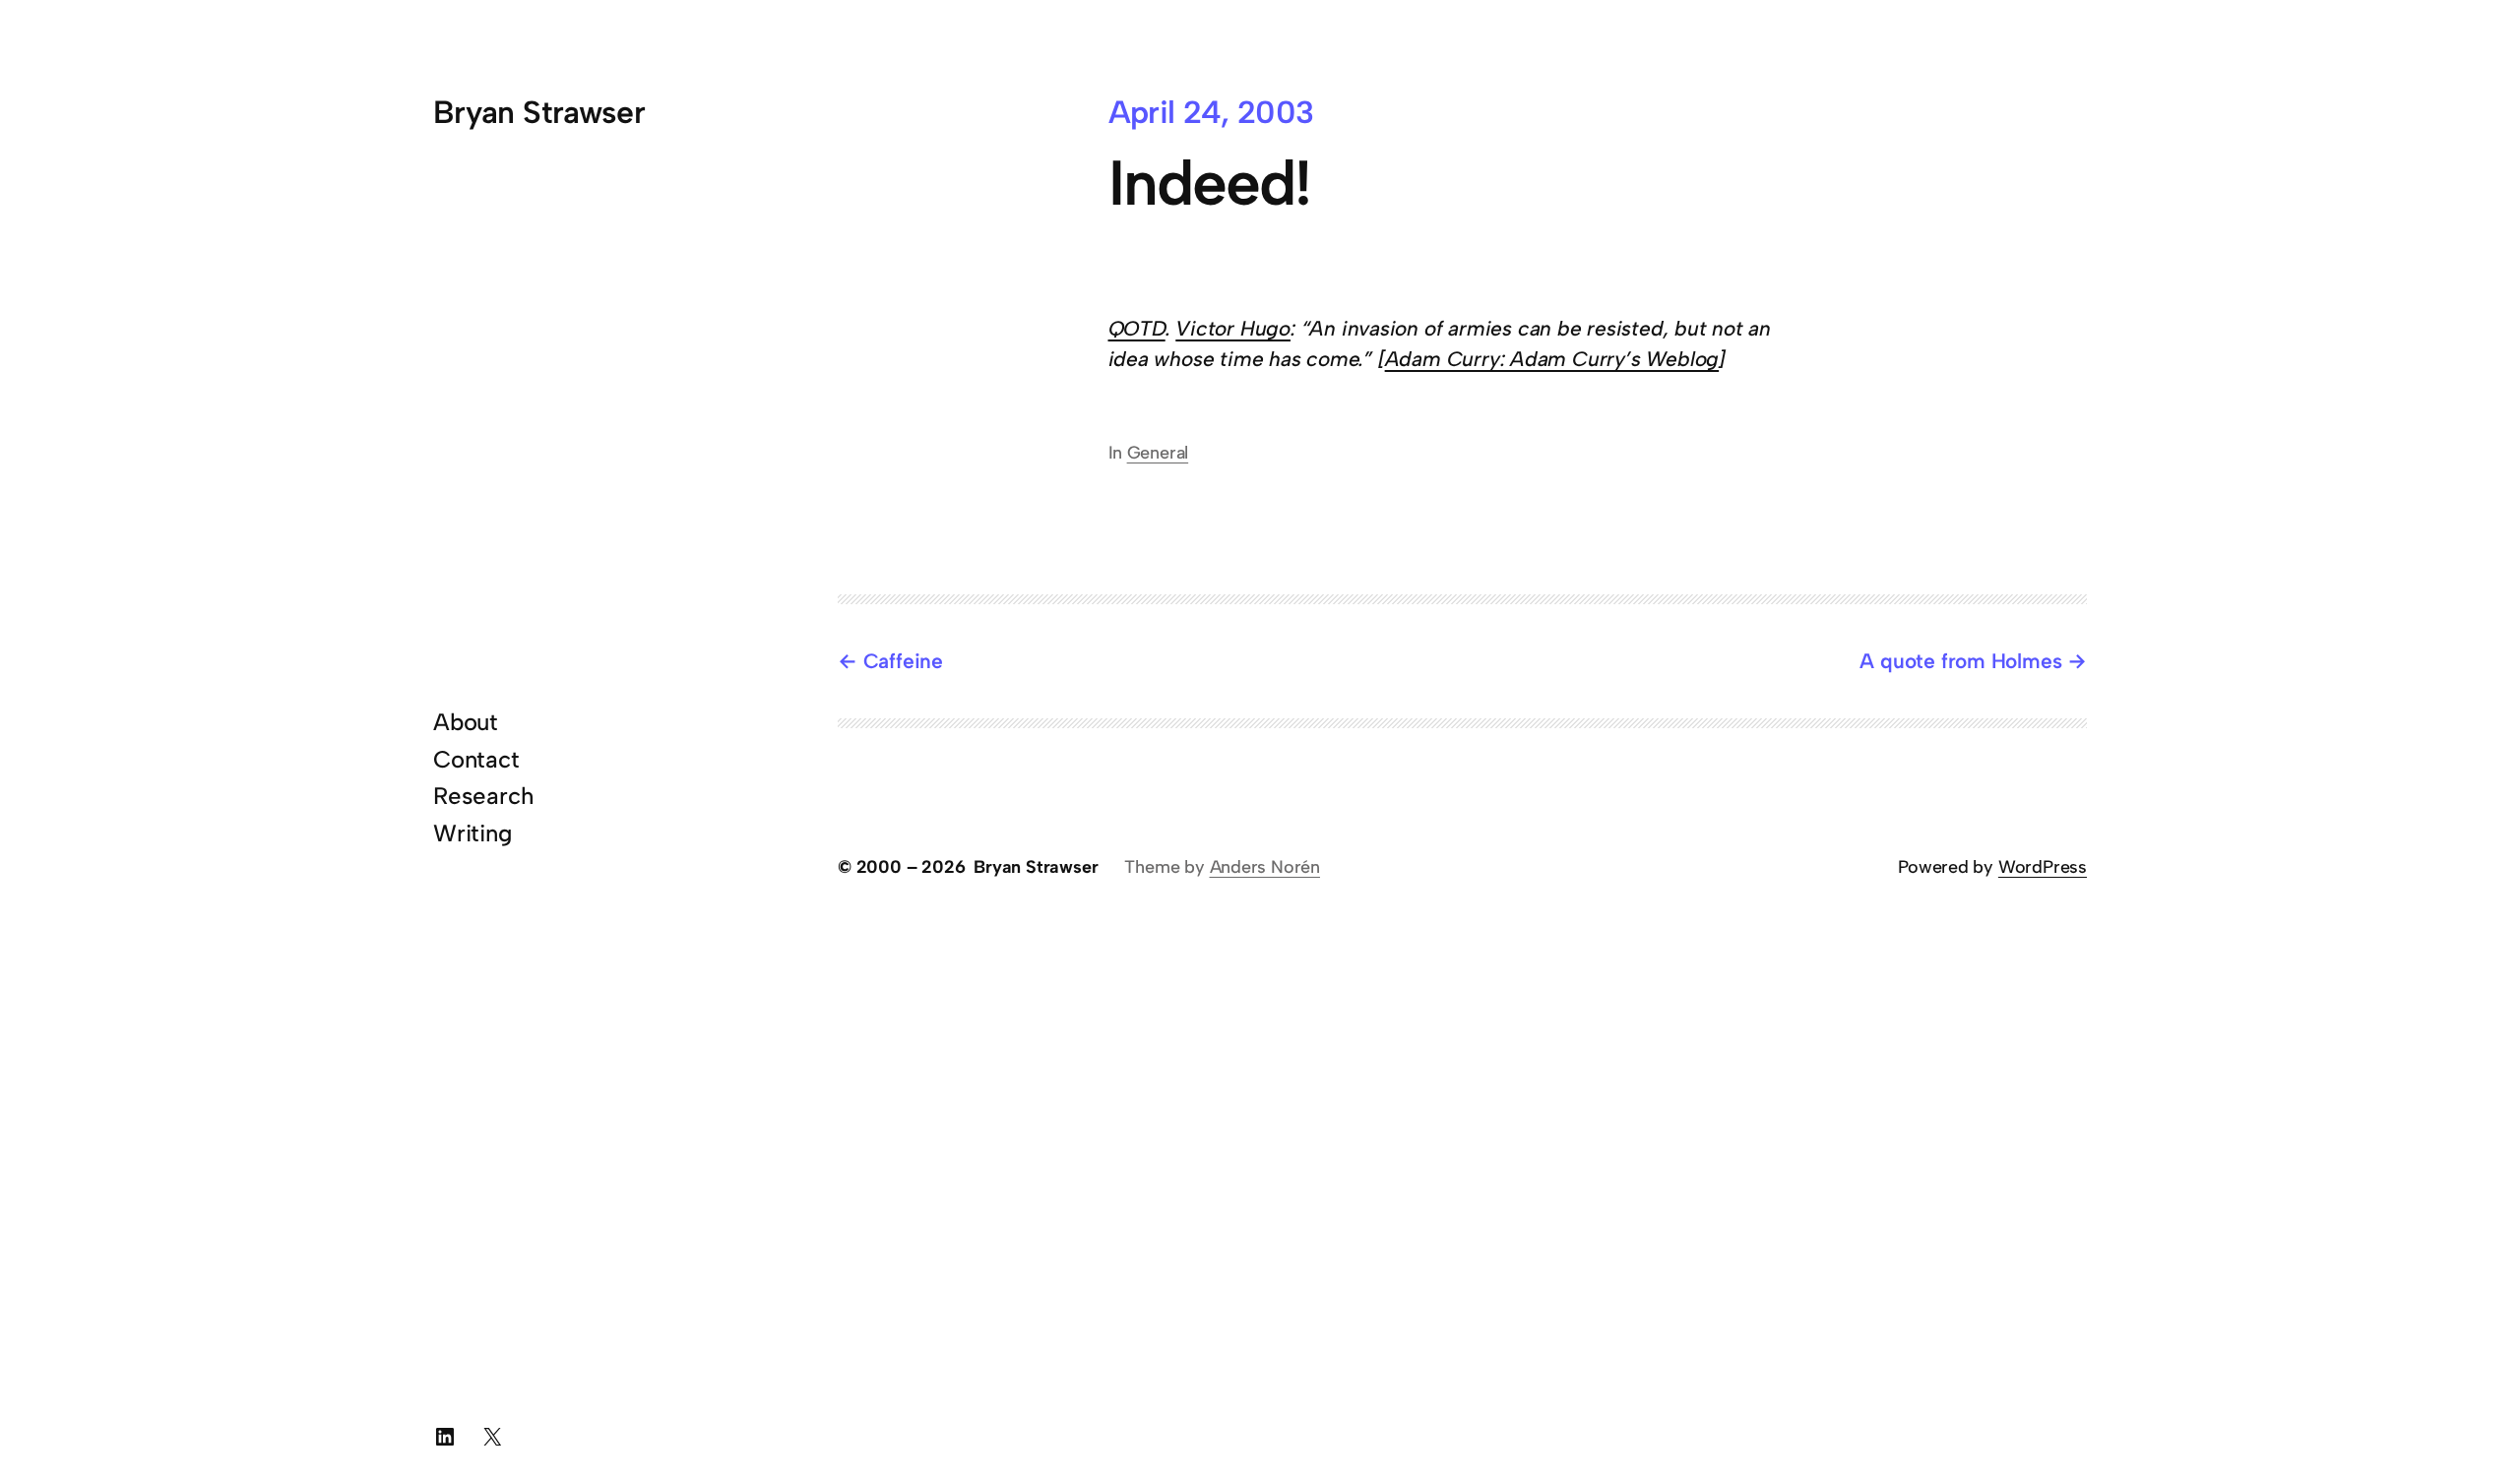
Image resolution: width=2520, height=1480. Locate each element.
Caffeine (903, 661)
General (1158, 453)
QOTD (1137, 328)
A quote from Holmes (1960, 661)
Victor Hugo (1233, 328)
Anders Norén (1265, 867)
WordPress (2043, 867)
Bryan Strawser (539, 112)
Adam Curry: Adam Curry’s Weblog (1552, 359)
